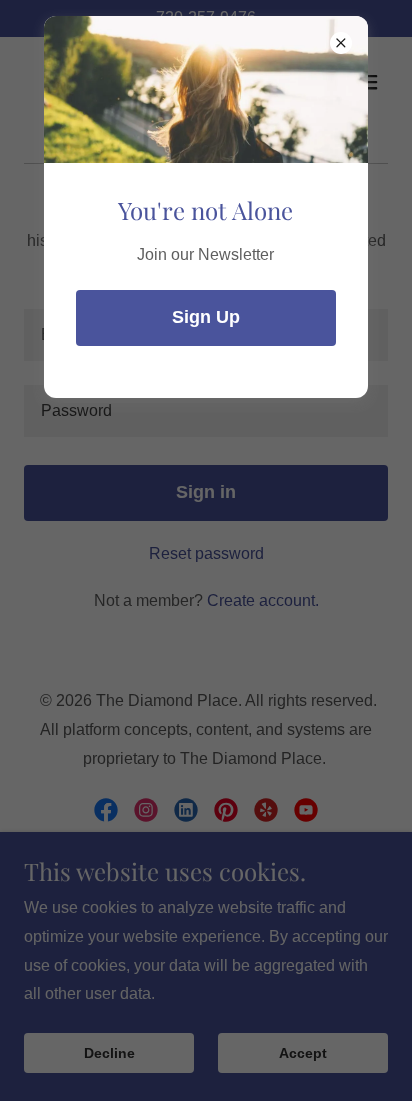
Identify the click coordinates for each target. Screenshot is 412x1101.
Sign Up (206, 317)
